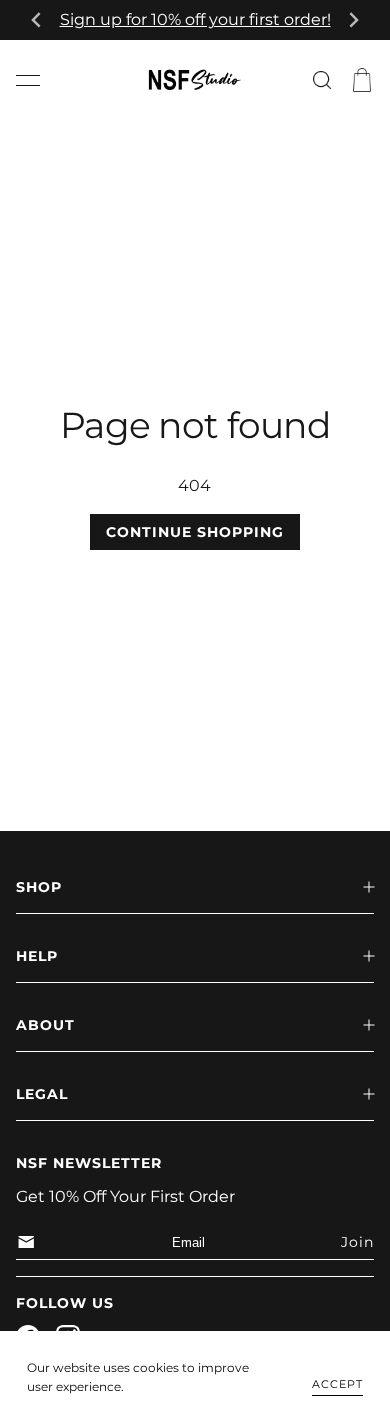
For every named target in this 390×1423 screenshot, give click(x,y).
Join (357, 1242)
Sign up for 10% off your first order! (195, 19)
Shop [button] (39, 887)
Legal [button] (42, 1094)
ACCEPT (337, 1384)
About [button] (45, 1025)
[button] (28, 80)
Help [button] (37, 956)
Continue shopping (195, 532)
